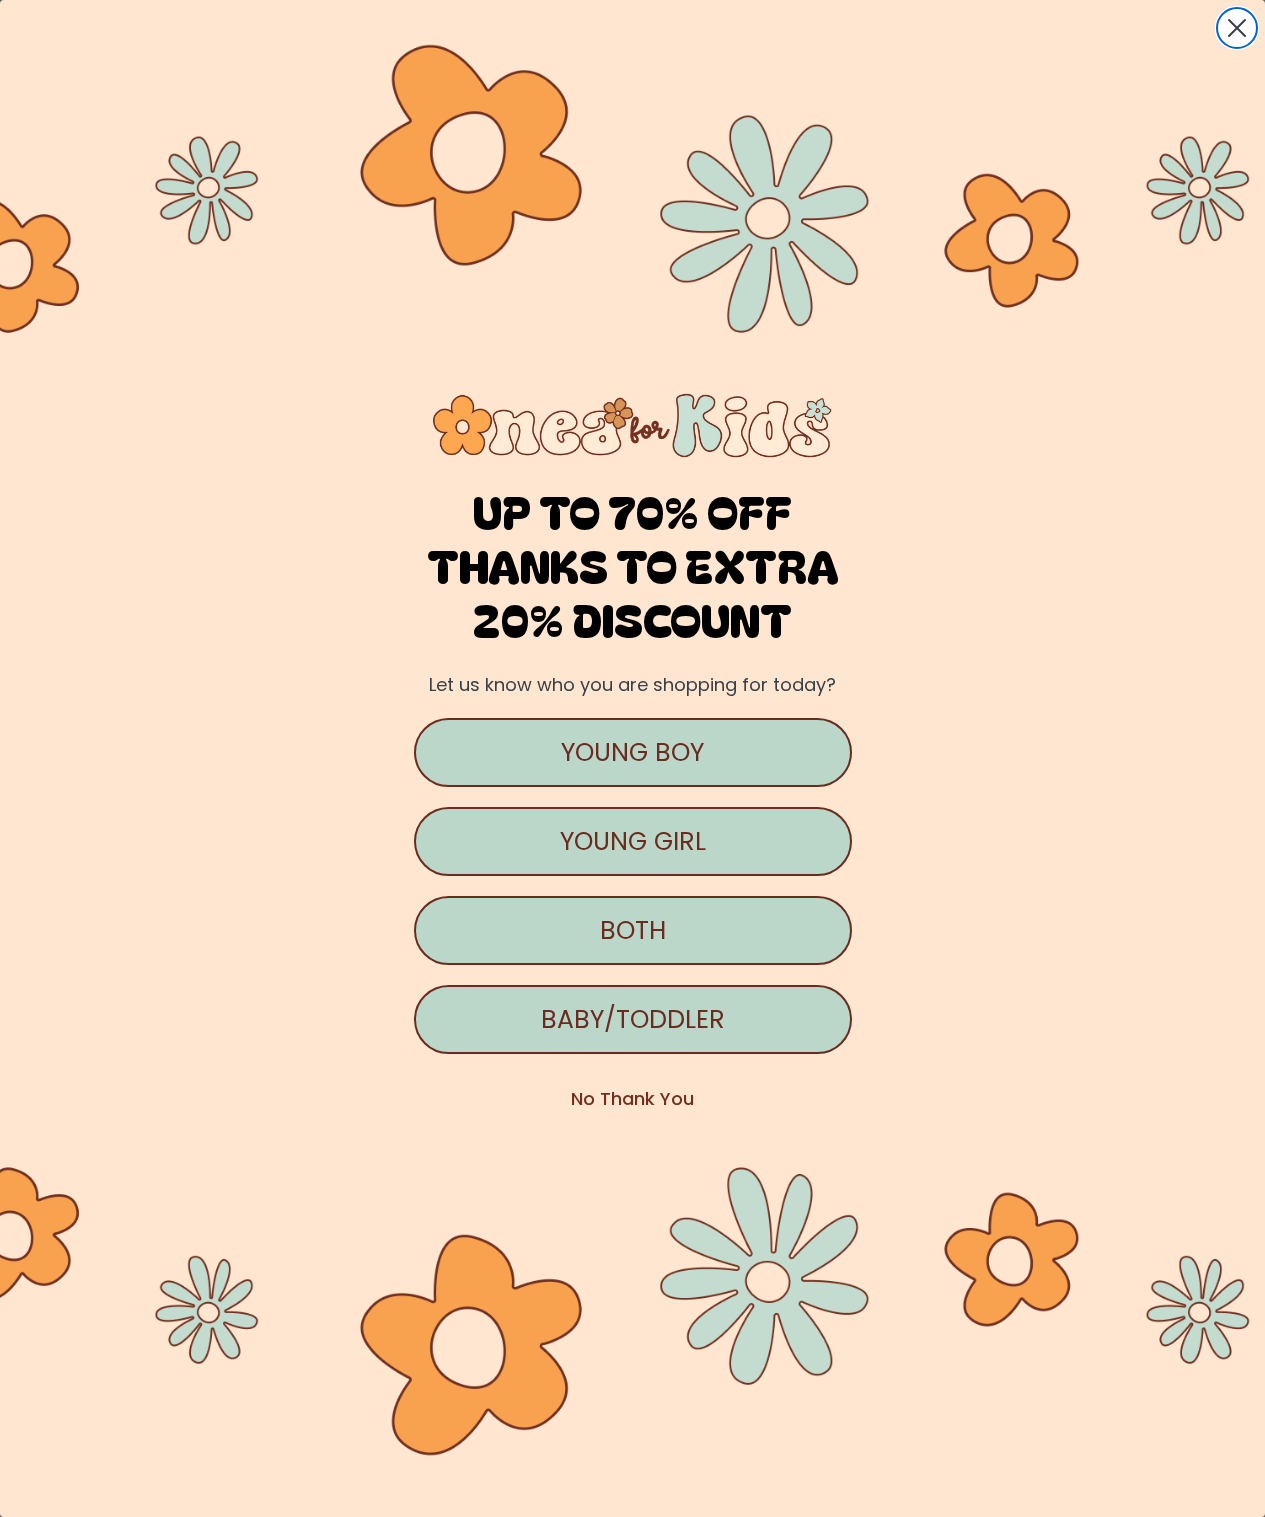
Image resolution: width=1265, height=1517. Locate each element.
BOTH (633, 930)
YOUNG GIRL (633, 841)
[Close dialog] (1237, 28)
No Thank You (632, 1098)
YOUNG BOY (632, 752)
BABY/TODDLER (633, 1019)
